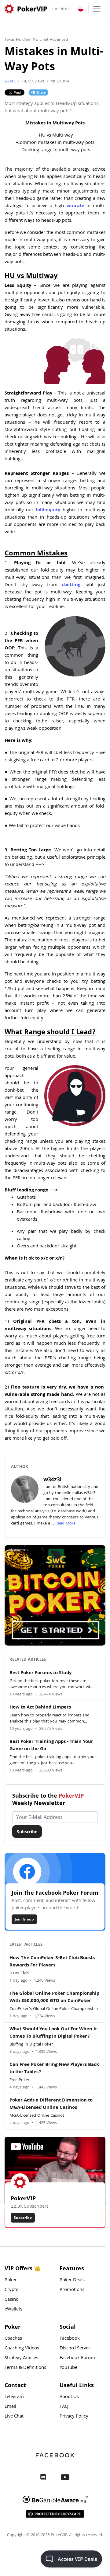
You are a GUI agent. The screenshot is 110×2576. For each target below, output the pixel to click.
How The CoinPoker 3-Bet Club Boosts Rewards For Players (52, 1962)
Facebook (70, 2339)
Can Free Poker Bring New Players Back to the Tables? (54, 2069)
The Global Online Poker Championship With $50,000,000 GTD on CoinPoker (54, 1997)
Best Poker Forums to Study (40, 1673)
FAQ (64, 2407)
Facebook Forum (77, 2358)
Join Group (24, 1919)
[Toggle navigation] (97, 9)
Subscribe (27, 1832)
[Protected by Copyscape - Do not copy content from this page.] (55, 2514)
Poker (11, 2280)
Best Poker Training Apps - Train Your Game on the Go (51, 1746)
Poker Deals (72, 2280)
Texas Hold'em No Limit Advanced (36, 40)
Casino (12, 2300)
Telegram (14, 2397)
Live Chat (14, 2417)
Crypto (12, 2290)
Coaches (13, 2339)
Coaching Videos (22, 2348)
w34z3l (11, 82)
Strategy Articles (21, 2358)
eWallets (13, 2310)
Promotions (72, 2290)
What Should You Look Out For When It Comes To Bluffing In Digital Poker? (53, 2033)
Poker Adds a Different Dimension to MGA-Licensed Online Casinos (51, 2104)
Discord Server (75, 2348)
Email (10, 2407)
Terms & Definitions (25, 2368)
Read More (65, 1524)
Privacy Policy (74, 2417)
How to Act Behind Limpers (40, 1708)
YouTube (68, 2368)
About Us (69, 2397)
